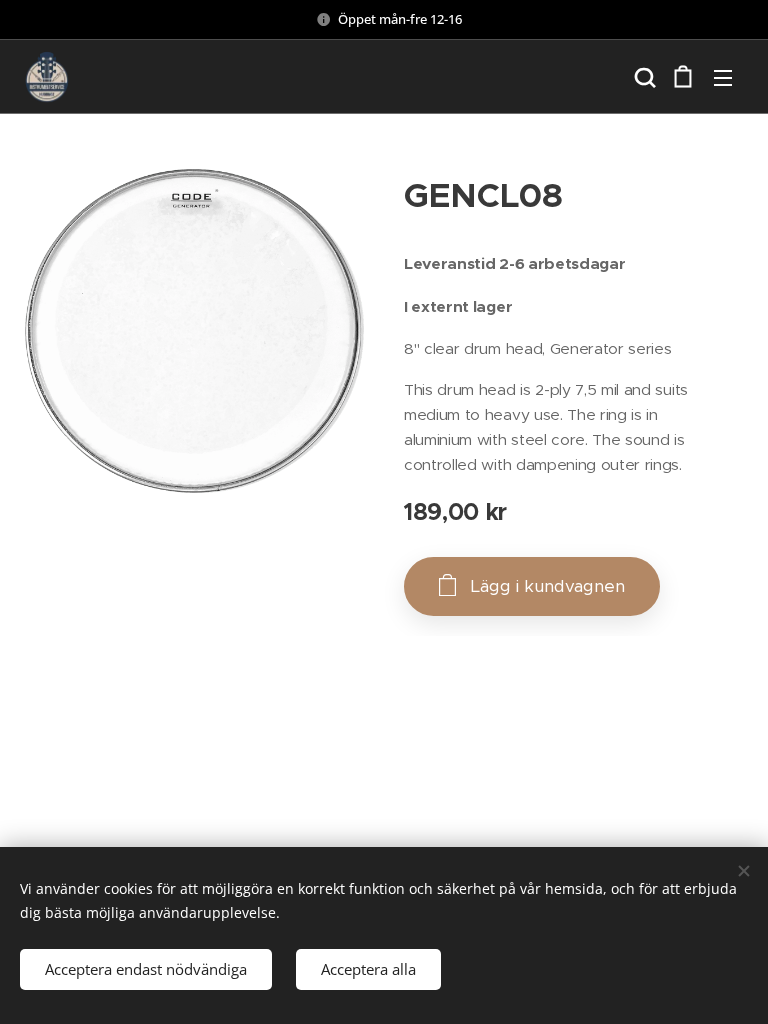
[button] (643, 77)
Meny (723, 77)
